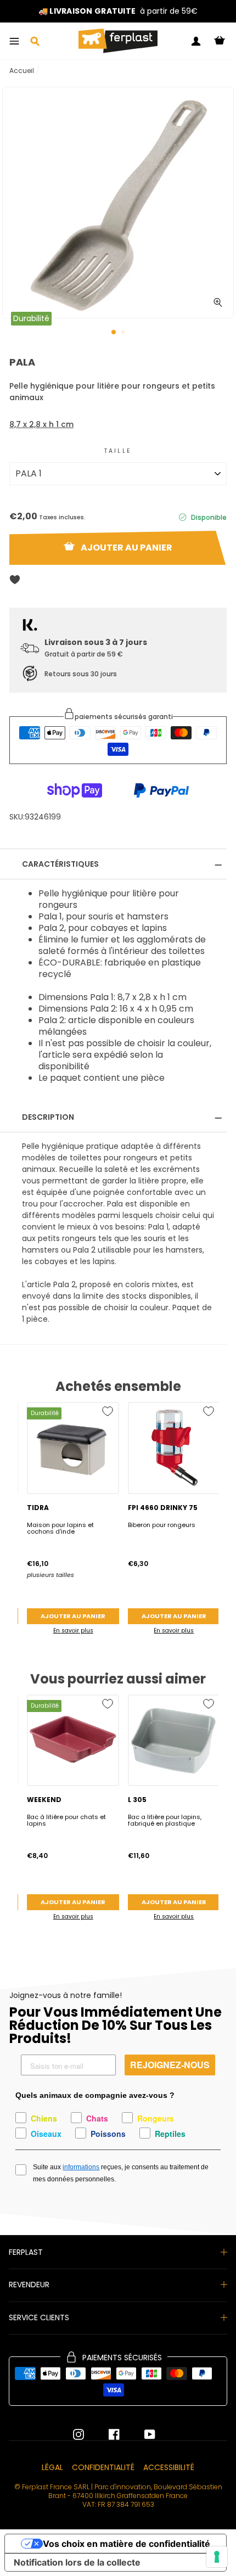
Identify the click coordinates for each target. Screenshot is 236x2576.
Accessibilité (169, 2467)
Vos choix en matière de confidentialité (127, 2544)
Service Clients (39, 2317)
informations (81, 2167)
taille (118, 451)
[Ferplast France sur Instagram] (78, 2434)
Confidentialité (103, 2467)
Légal (52, 2467)
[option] (118, 203)
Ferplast (26, 2252)
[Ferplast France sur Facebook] (106, 2434)
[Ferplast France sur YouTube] (142, 2434)
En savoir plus (73, 1631)
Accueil (22, 71)
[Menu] (14, 41)
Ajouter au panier (73, 1616)
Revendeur (29, 2285)
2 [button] (124, 333)
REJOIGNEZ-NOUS (170, 2065)
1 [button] (114, 333)
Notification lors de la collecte (77, 2562)
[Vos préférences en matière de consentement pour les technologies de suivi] (217, 2557)
